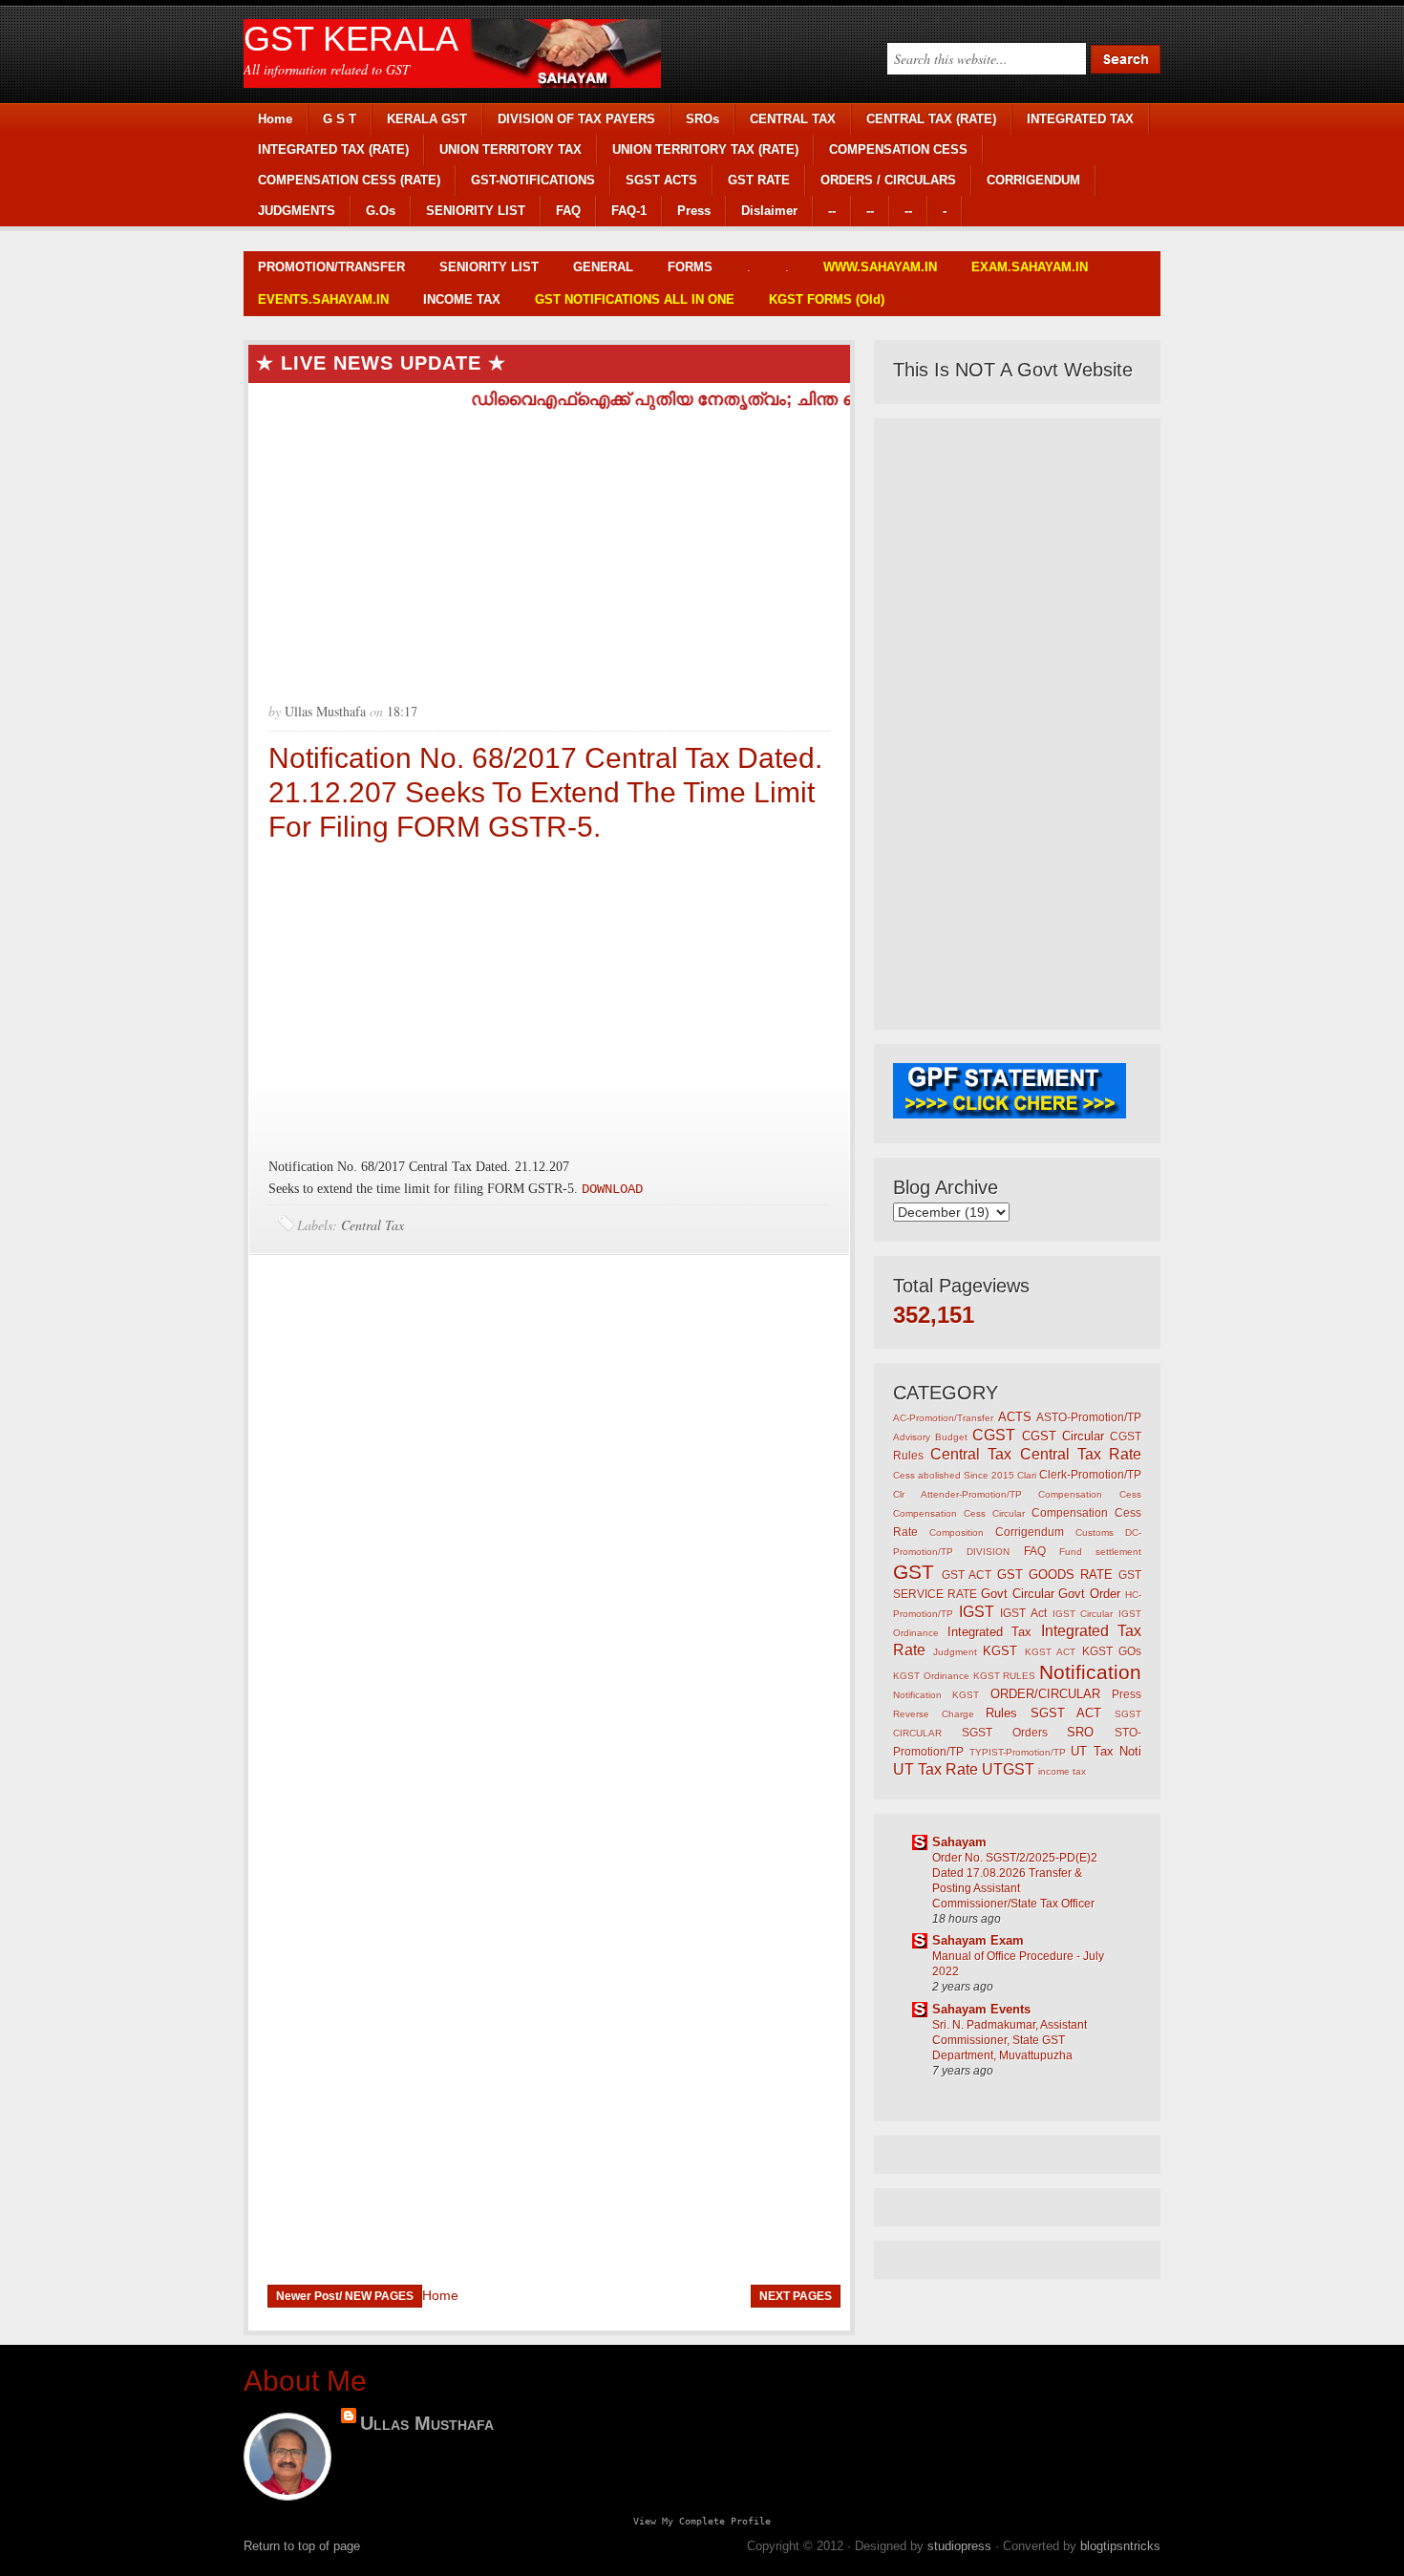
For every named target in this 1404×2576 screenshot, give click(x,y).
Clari (1027, 1475)
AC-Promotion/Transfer (943, 1418)
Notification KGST (936, 1695)
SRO (1080, 1732)
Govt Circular (1018, 1594)
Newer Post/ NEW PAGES (345, 2296)
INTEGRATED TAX (1080, 119)
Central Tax (372, 1225)
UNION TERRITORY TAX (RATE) (705, 149)
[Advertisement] (549, 548)
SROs (702, 119)
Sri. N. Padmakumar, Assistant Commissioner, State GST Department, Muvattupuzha (1010, 2040)
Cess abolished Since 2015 (954, 1475)
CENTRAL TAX (793, 119)
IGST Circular (1083, 1614)
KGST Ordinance (931, 1676)
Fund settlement (1100, 1552)
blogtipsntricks (1120, 2546)
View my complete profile (702, 2521)
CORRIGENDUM (1033, 180)
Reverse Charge (934, 1714)
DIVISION (988, 1552)
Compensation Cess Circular (959, 1513)
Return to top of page (302, 2546)
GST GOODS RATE (1055, 1575)
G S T (340, 119)
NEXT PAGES (796, 2296)
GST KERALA (351, 39)
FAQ (568, 211)
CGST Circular (1063, 1436)
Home (275, 119)
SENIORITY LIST (476, 211)
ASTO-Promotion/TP (1089, 1417)
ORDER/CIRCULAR (1045, 1694)
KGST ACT (1051, 1652)
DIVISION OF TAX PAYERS (576, 119)
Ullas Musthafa (427, 2423)
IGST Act (1023, 1613)
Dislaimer (769, 211)
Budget (951, 1437)
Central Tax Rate (1081, 1454)
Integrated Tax (990, 1632)
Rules (1001, 1713)
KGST (1000, 1651)
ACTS (1015, 1417)
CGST (994, 1435)
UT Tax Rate (936, 1769)
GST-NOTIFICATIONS (533, 180)
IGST (977, 1612)
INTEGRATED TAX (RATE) (333, 149)
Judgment (955, 1652)
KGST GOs (1112, 1651)
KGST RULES (1005, 1676)
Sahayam (959, 1842)
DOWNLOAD (612, 1189)
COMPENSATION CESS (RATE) (349, 180)
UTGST (1008, 1769)
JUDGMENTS (297, 211)
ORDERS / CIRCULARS (888, 180)
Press (694, 211)
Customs (1095, 1533)
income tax (1062, 1771)
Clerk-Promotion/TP (1090, 1474)
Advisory (912, 1437)
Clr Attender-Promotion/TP (957, 1494)
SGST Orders (1005, 1732)
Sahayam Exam (978, 1940)
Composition (957, 1533)
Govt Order (1089, 1594)
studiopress (959, 2546)
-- (832, 211)
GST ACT (967, 1575)
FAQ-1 (629, 211)
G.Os (381, 211)
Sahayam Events (981, 2009)
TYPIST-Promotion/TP (1018, 1752)
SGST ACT (1066, 1713)
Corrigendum (1030, 1532)
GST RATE (759, 180)
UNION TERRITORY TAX (511, 149)
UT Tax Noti (1106, 1751)
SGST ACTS (661, 180)
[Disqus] (549, 1522)
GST (914, 1572)
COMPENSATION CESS (898, 149)
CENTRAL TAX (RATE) (931, 119)
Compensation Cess (1090, 1494)
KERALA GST (427, 119)
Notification (1090, 1672)
